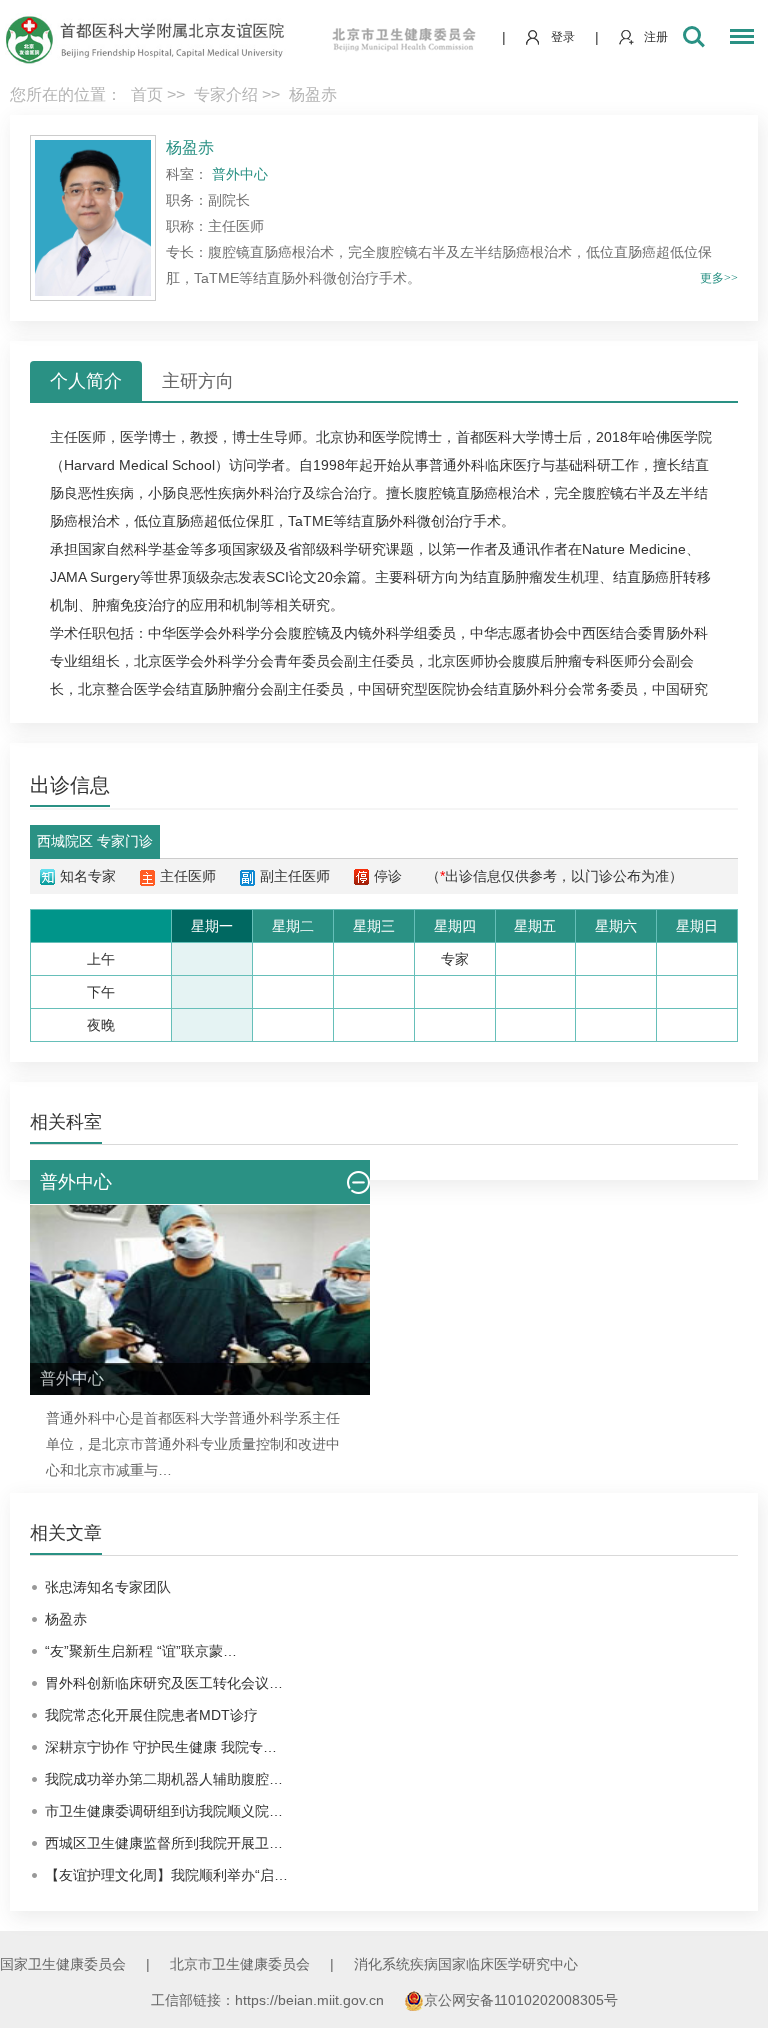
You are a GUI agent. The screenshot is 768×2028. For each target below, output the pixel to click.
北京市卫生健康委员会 (240, 1964)
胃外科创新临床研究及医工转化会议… (164, 1683)
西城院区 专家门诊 (95, 841)
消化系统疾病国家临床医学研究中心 (466, 1964)
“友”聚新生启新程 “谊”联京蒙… (141, 1651)
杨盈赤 (66, 1619)
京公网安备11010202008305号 (521, 2000)
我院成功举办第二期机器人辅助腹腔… (164, 1779)
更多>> (719, 278)
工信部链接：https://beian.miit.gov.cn (269, 2000)
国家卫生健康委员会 (63, 1964)
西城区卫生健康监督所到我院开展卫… (164, 1843)
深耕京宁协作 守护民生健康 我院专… (161, 1747)
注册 (656, 37)
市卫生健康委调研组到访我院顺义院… (164, 1811)
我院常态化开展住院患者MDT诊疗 (151, 1715)
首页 (147, 94)
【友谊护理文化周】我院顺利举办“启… (166, 1875)
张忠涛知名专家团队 (108, 1587)
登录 (563, 37)
